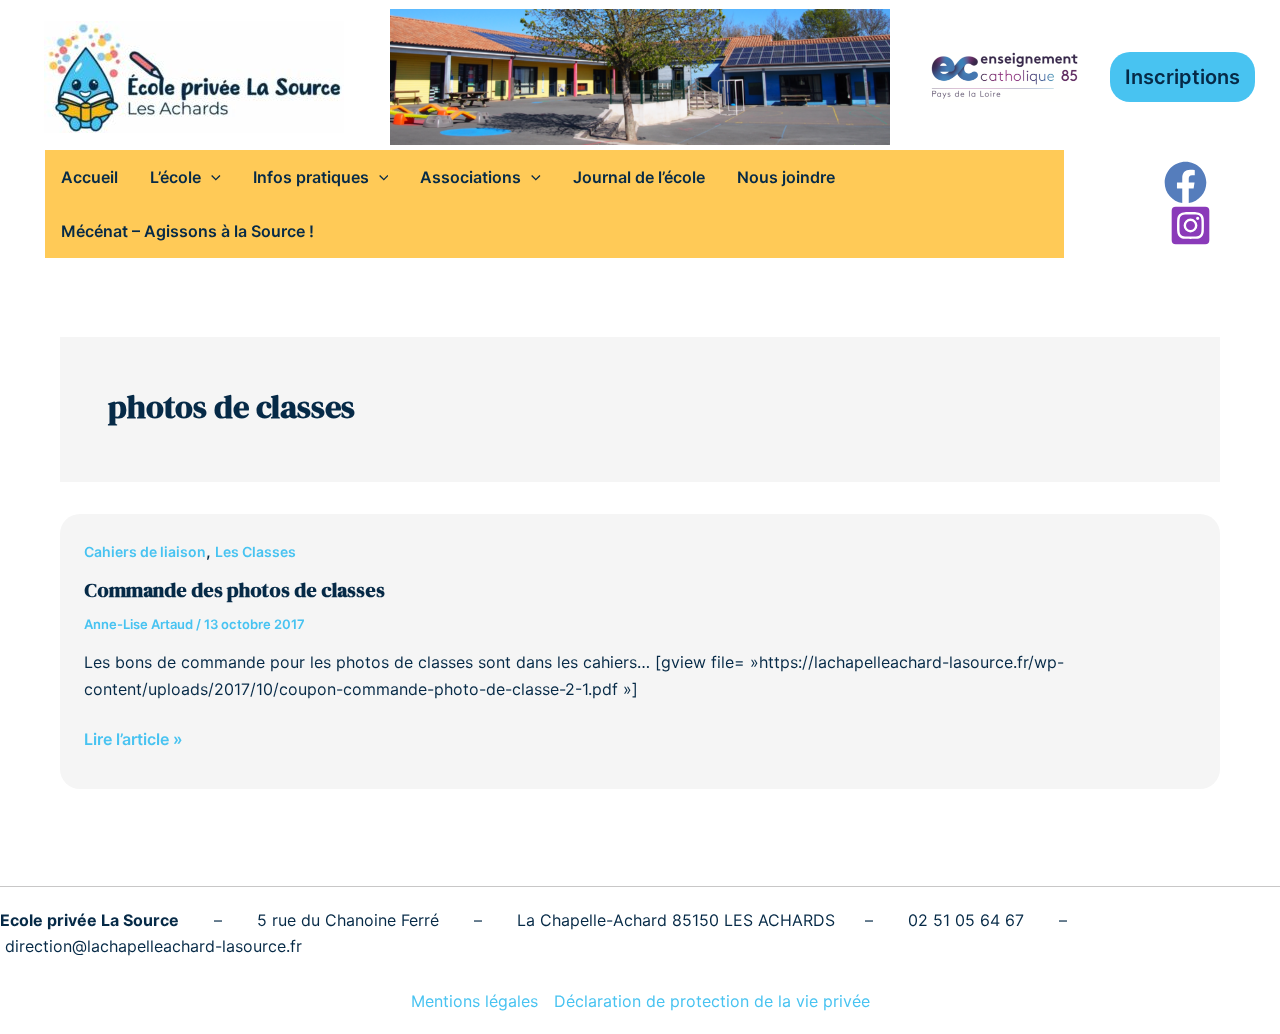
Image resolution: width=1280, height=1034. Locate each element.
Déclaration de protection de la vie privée (712, 1001)
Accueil (89, 177)
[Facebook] (1185, 182)
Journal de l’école (639, 177)
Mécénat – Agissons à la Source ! (187, 231)
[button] (1182, 77)
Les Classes (255, 551)
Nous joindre (786, 177)
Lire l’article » (133, 737)
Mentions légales (474, 1001)
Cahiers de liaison (145, 551)
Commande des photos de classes (234, 590)
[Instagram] (1190, 225)
